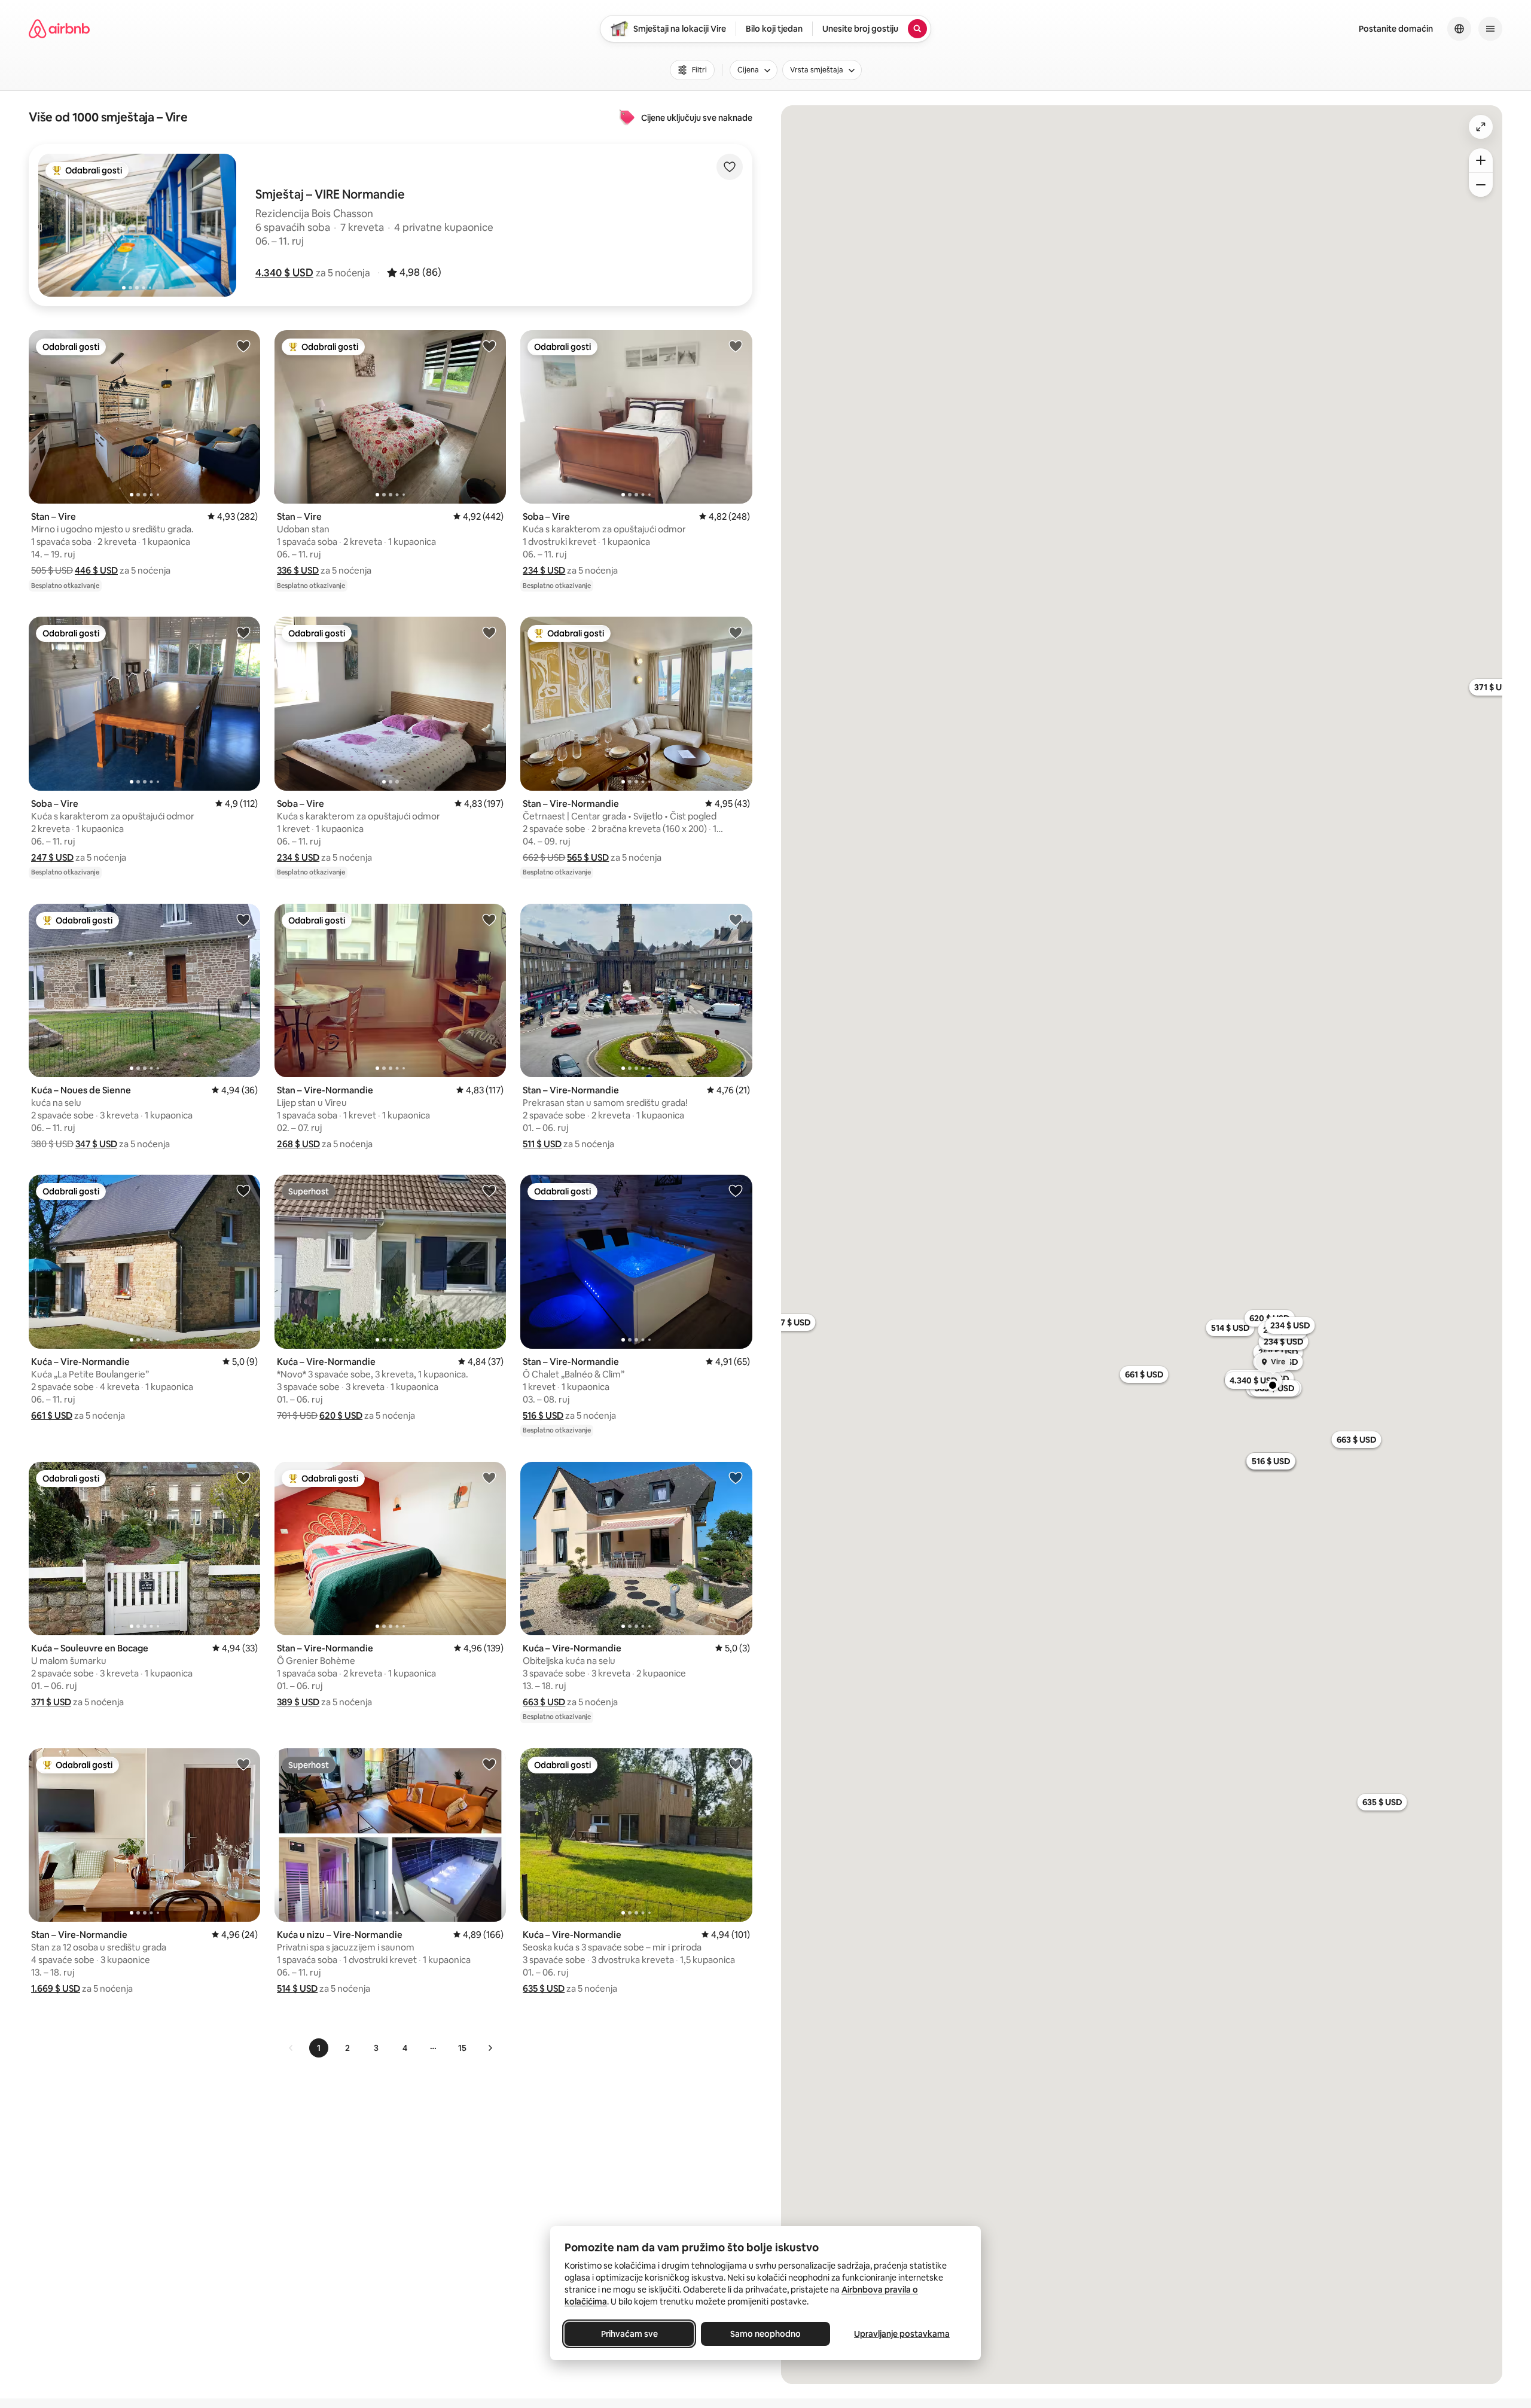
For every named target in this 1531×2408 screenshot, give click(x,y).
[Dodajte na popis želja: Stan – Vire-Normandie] (736, 632)
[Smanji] (1481, 185)
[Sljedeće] (490, 2048)
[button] (284, 273)
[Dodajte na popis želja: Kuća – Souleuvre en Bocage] (243, 1477)
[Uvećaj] (1481, 160)
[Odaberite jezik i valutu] (1459, 29)
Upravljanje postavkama (902, 2334)
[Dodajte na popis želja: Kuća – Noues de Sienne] (243, 919)
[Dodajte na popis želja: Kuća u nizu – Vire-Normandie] (489, 1764)
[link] (291, 2048)
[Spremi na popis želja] (730, 167)
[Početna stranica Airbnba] (59, 29)
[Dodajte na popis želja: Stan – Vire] (243, 346)
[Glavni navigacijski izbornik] (1490, 29)
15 (462, 2048)
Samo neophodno (765, 2334)
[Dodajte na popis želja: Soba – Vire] (736, 346)
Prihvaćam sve (629, 2334)
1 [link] (319, 2048)
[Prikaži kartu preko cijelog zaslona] (1481, 127)
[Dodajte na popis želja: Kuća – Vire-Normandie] (243, 1190)
